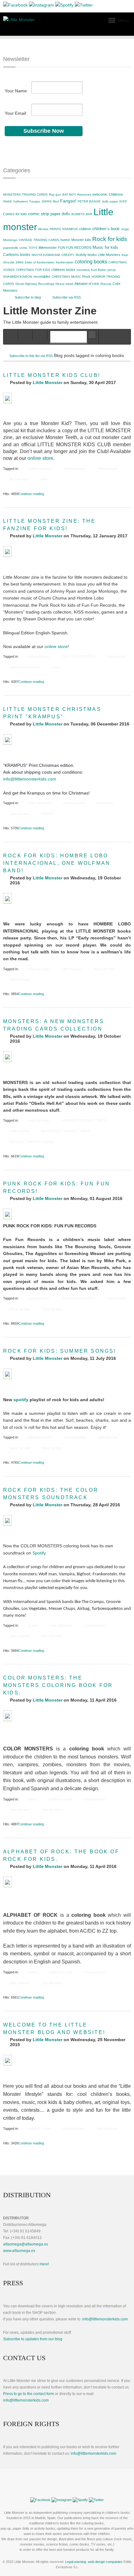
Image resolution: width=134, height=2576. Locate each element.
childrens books (63, 270)
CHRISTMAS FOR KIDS (33, 270)
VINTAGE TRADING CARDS (39, 240)
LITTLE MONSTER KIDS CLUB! (52, 375)
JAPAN (46, 201)
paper (114, 201)
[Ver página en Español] (67, 2490)
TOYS (33, 248)
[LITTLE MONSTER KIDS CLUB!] (7, 398)
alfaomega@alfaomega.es (26, 2244)
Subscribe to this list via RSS (31, 356)
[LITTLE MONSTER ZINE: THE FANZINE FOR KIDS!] (7, 551)
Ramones (84, 195)
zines (20, 262)
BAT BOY (69, 195)
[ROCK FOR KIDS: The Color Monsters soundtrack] (7, 1520)
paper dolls (60, 214)
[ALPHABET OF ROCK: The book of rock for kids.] (7, 1882)
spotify (21, 1400)
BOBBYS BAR (82, 214)
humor (65, 240)
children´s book (106, 229)
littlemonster (48, 248)
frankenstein (65, 262)
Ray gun (55, 195)
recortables (42, 276)
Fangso (35, 201)
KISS (123, 201)
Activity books (86, 255)
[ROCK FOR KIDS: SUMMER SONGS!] (7, 1374)
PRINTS (55, 229)
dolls (105, 201)
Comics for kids (15, 214)
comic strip (39, 214)
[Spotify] (64, 6)
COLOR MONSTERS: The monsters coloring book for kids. (58, 1685)
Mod (56, 201)
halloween (21, 201)
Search (92, 335)
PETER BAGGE (89, 201)
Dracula (106, 284)
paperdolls (11, 248)
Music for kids (105, 247)
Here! (44, 2264)
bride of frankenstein (40, 262)
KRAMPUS (70, 229)
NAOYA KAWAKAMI (46, 255)
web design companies (105, 2562)
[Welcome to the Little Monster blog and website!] (7, 2060)
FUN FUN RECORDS (75, 248)
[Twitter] (84, 6)
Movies (43, 229)
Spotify (39, 1553)
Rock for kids (110, 239)
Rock (86, 276)
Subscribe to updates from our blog (33, 2339)
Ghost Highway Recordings (35, 284)
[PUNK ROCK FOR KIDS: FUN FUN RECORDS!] (7, 1214)
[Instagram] (41, 6)
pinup (112, 270)
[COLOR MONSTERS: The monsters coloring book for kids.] (7, 1716)
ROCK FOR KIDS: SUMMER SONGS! (60, 1351)
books (25, 255)
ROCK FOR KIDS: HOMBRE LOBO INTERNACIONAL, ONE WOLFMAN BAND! (57, 863)
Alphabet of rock (87, 284)
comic (23, 248)
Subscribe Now (44, 131)
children (85, 229)
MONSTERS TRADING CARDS (25, 195)
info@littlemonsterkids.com (30, 779)
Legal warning (76, 2562)
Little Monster (48, 382)
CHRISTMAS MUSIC (66, 277)
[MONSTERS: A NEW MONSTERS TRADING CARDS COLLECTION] (7, 1057)
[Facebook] (15, 6)
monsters (83, 270)
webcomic (100, 194)
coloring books (91, 262)
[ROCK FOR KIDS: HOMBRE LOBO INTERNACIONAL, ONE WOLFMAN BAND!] (7, 898)
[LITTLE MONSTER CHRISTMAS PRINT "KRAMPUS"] (7, 739)
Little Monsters (109, 255)
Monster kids (81, 240)
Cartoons (11, 255)
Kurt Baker (99, 270)
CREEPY (68, 255)
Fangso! (68, 201)
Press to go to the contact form (29, 2394)
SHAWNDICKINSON (18, 277)
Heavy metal (64, 284)
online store (40, 458)
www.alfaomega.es (19, 2251)
